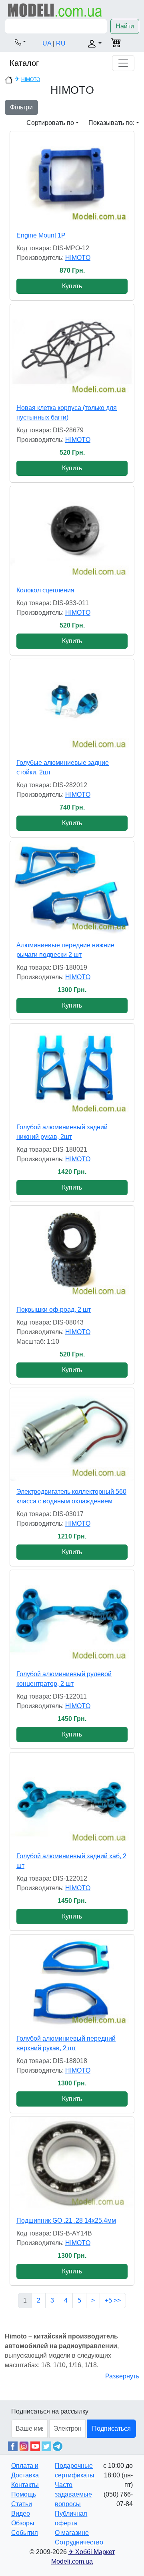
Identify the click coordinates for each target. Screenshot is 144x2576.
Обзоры (23, 2523)
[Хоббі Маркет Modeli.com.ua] (55, 10)
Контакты (25, 2485)
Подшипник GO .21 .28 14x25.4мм (66, 2221)
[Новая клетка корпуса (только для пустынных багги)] (72, 351)
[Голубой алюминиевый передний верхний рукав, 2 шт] (72, 1981)
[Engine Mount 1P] (72, 178)
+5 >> (113, 2300)
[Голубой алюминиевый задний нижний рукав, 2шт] (72, 1070)
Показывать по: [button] (111, 123)
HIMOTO (31, 79)
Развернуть (122, 2376)
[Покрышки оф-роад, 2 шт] (72, 1252)
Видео (21, 2514)
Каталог (24, 63)
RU (61, 43)
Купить (72, 286)
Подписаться (111, 2428)
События (25, 2533)
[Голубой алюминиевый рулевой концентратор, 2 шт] (72, 1617)
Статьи (22, 2504)
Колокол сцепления (45, 590)
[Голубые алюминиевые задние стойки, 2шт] (72, 706)
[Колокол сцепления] (72, 533)
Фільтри (21, 107)
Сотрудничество (79, 2542)
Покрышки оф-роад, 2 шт (54, 1310)
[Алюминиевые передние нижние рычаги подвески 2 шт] (72, 888)
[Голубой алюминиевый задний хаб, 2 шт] (72, 1799)
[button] (20, 42)
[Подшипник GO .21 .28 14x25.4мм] (72, 2163)
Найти (125, 26)
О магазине (72, 2533)
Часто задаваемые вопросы (73, 2494)
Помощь (24, 2494)
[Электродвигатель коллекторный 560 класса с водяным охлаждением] (72, 1435)
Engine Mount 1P (41, 235)
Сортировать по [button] (50, 123)
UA (47, 43)
